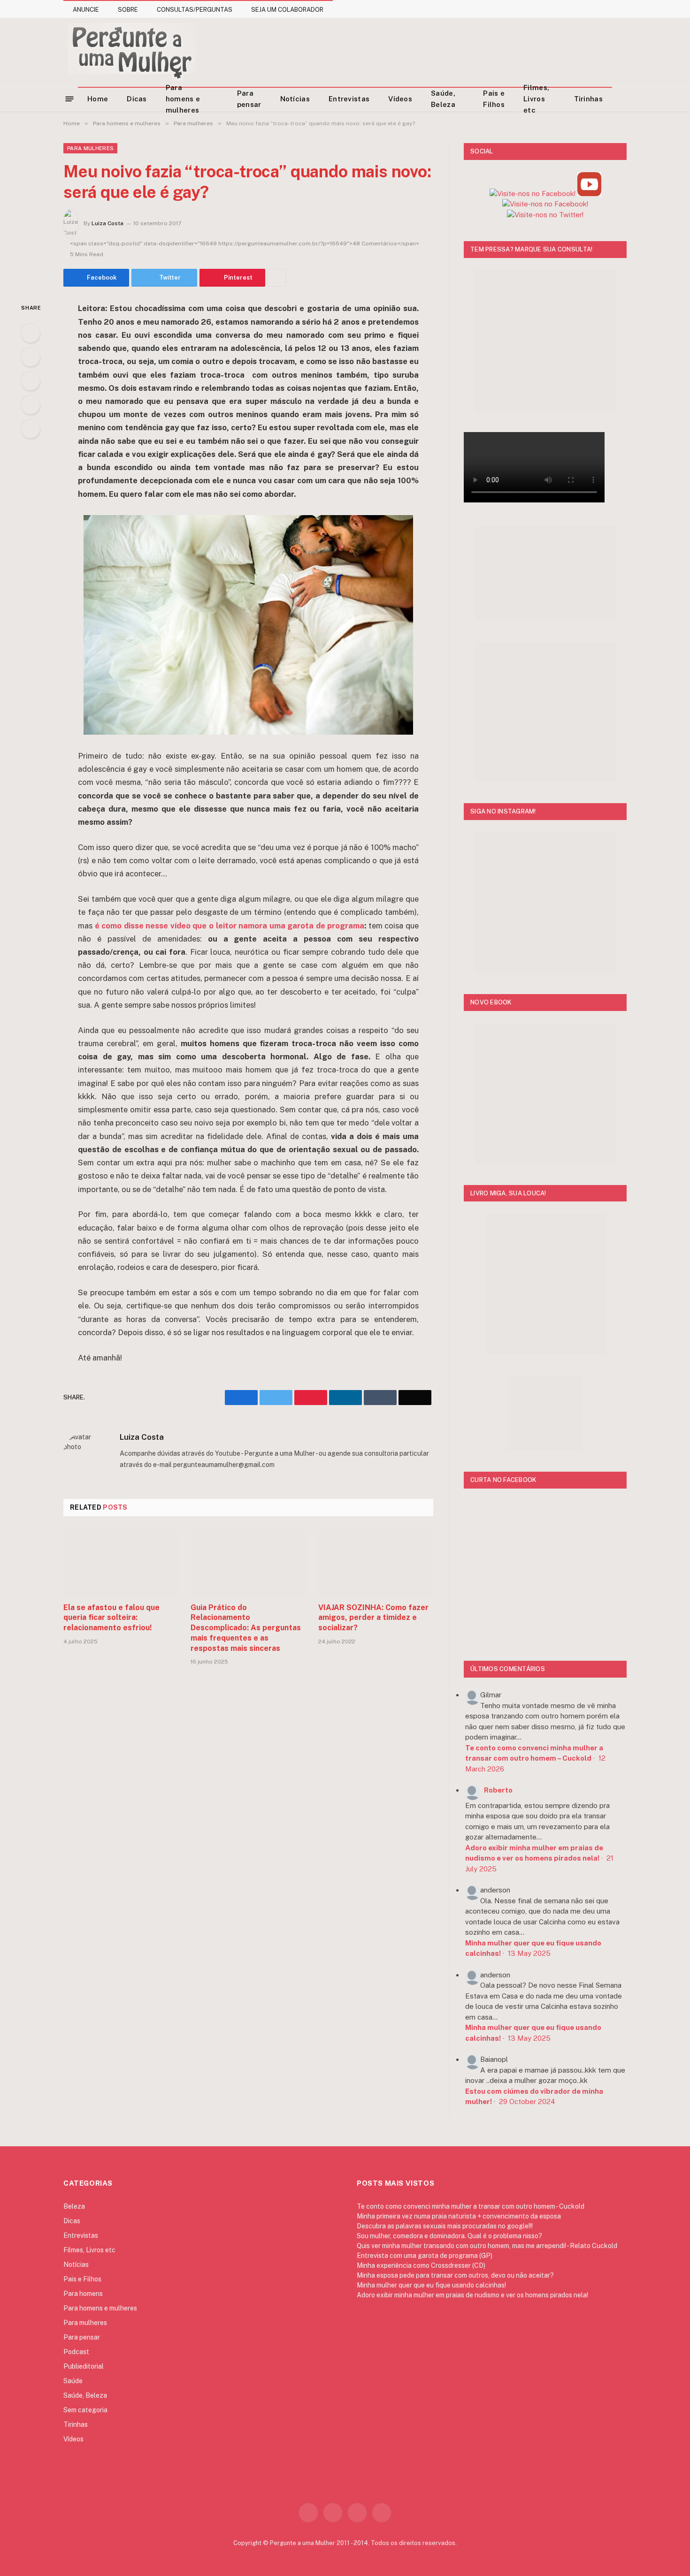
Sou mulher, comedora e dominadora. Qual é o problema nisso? (449, 2236)
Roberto (498, 1790)
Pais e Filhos (494, 99)
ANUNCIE (86, 10)
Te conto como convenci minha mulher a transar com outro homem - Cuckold (471, 2206)
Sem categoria (85, 2410)
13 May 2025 (529, 1953)
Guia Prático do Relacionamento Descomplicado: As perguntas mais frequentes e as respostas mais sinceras (246, 1628)
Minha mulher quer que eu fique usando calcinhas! (431, 2285)
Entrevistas (349, 99)
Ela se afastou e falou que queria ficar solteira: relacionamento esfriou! (111, 1618)
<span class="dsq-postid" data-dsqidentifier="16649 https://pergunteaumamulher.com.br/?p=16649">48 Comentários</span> (245, 243)
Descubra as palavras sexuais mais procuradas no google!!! (445, 2226)
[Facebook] (31, 333)
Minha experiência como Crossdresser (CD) (421, 2265)
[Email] (31, 429)
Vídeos (400, 99)
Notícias (295, 99)
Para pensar (249, 99)
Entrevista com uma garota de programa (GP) (425, 2256)
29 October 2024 (527, 2101)
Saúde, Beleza (443, 99)
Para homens (83, 2294)
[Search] (623, 99)
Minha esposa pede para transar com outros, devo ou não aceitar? (455, 2275)
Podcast (76, 2352)
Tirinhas (588, 99)
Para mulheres (90, 148)
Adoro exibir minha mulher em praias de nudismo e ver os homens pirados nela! (472, 2295)
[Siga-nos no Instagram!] (533, 194)
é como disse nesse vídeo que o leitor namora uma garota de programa (230, 926)
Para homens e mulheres (183, 99)
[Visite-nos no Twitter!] (545, 215)
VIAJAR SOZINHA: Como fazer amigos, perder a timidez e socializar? (373, 1618)
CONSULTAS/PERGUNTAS (195, 10)
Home (98, 99)
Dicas (137, 99)
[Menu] (70, 98)
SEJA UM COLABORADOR (287, 10)
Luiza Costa (107, 223)
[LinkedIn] (31, 381)
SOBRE (128, 10)
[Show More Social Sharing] (277, 278)
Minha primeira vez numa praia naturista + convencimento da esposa (459, 2216)
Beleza (74, 2206)
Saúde (73, 2381)
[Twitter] (31, 357)
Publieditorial (84, 2366)
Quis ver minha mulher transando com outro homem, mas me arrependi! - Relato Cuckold (487, 2246)
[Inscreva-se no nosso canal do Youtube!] (589, 194)
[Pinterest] (31, 405)
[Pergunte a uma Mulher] (132, 52)
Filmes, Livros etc (536, 99)
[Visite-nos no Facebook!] (545, 204)
